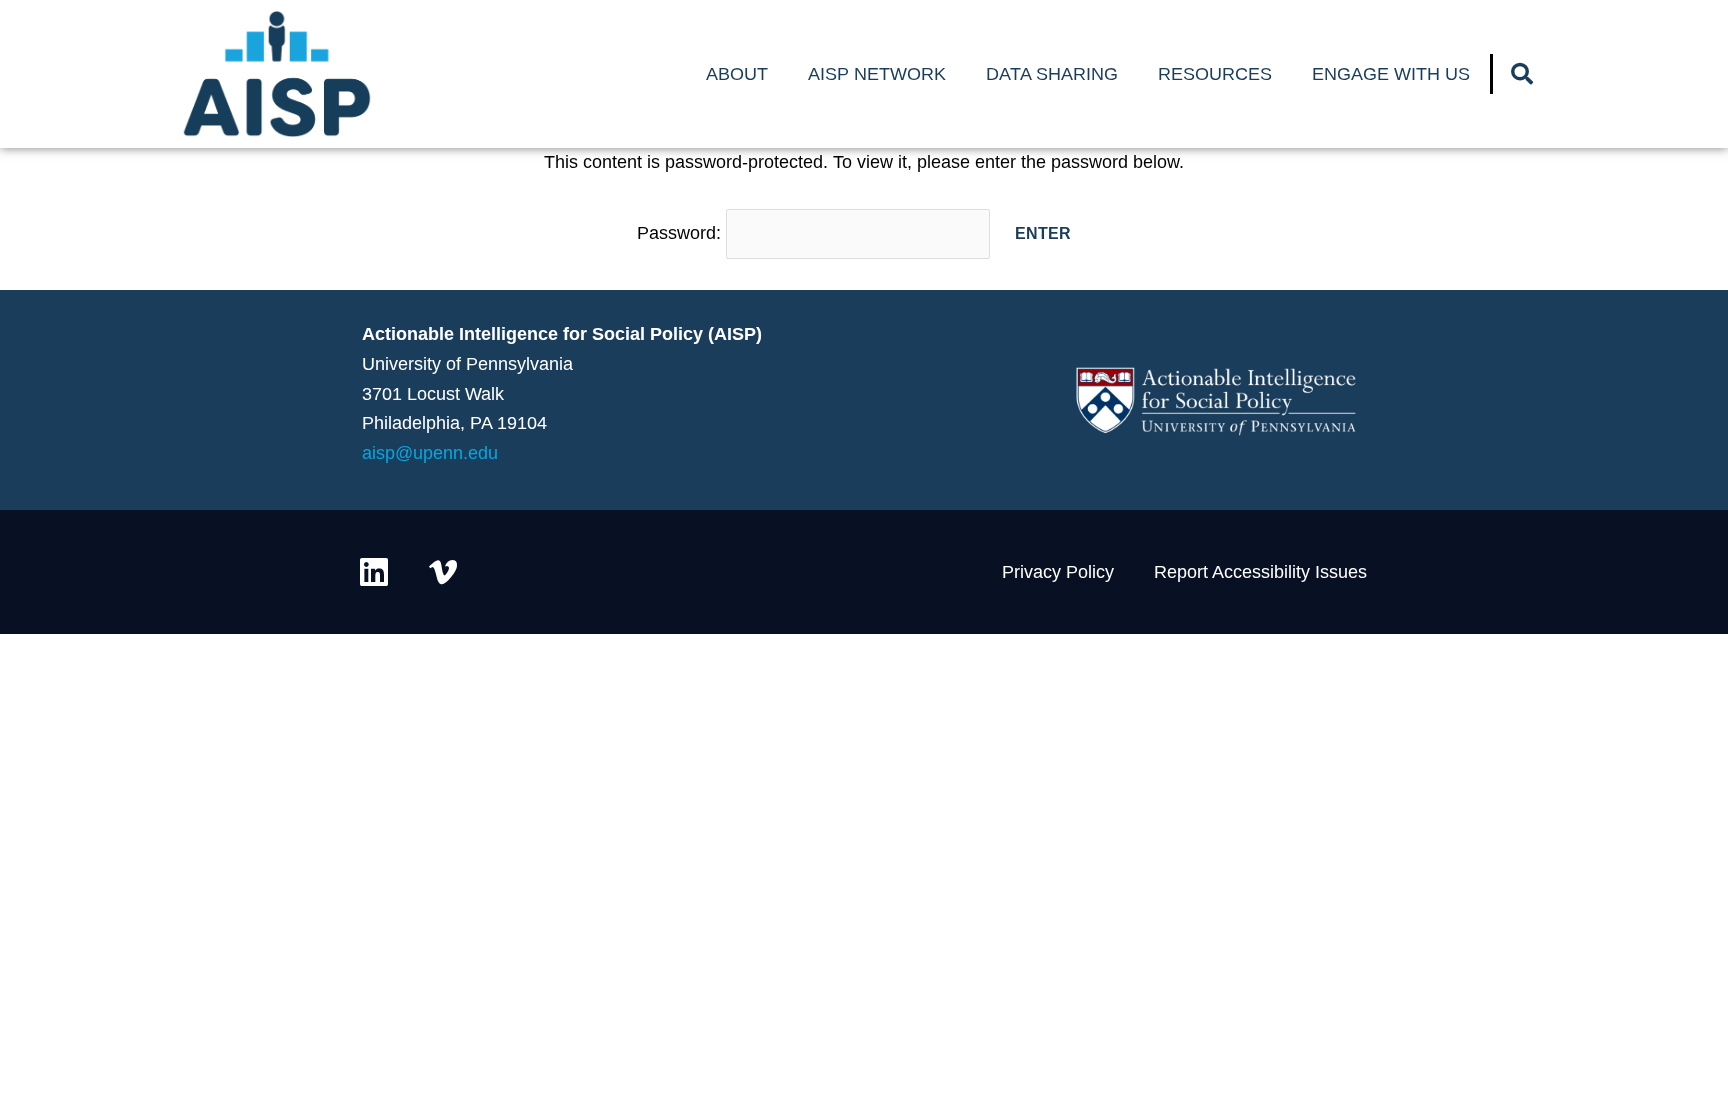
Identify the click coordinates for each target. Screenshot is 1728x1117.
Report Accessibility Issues (1260, 572)
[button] (1522, 74)
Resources (1215, 74)
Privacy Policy (1058, 572)
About (737, 74)
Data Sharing (1052, 74)
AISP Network (877, 74)
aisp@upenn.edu (430, 453)
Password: (681, 233)
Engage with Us (1391, 74)
